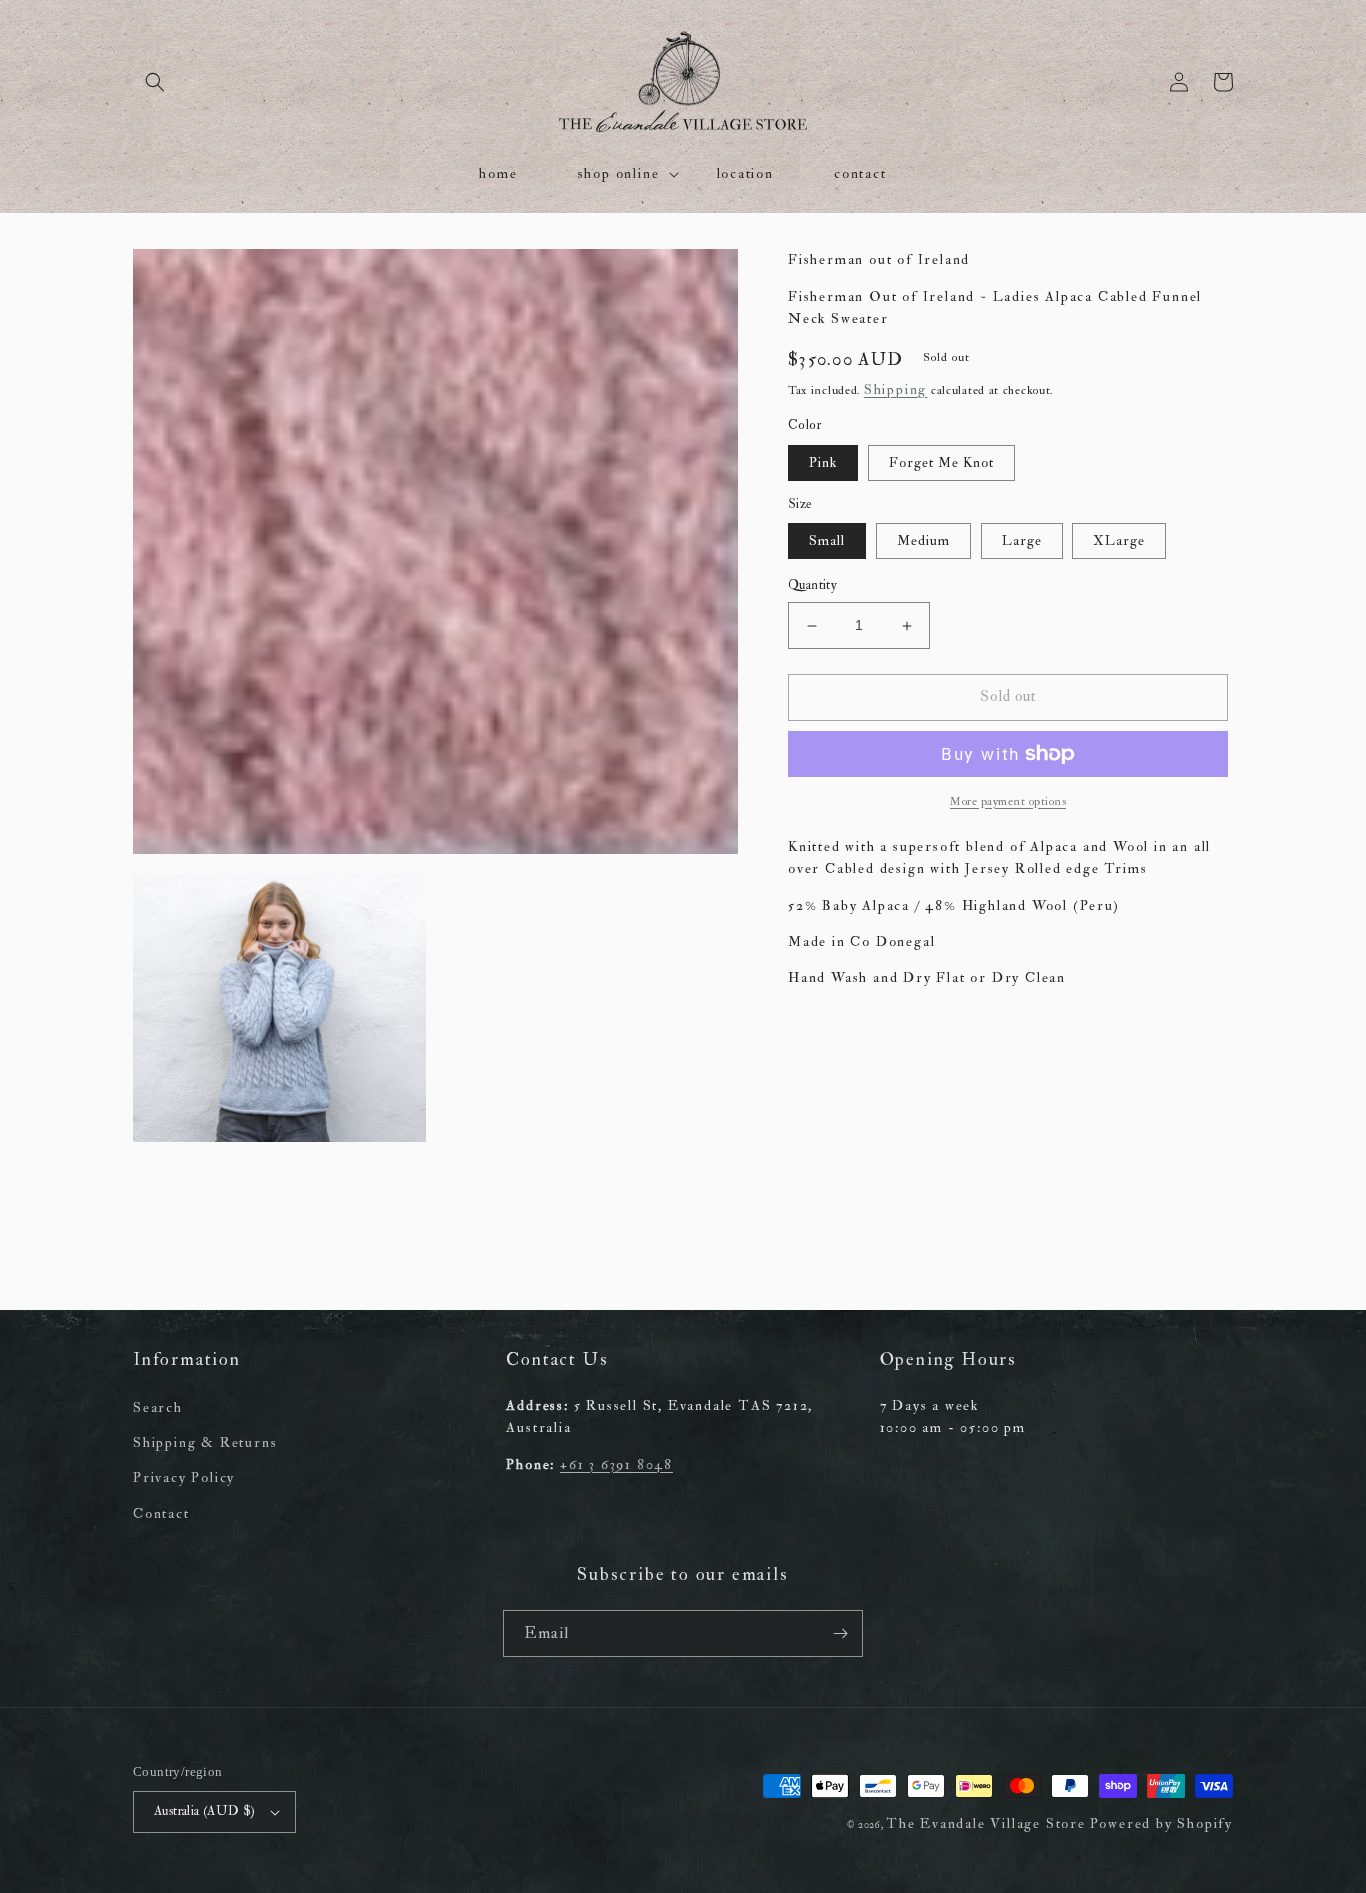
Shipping (895, 389)
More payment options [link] (1008, 801)
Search (158, 1407)
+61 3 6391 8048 (616, 1464)
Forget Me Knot (941, 462)
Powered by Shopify (1161, 1823)
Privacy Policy (184, 1477)
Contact (161, 1513)
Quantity (812, 586)
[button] (155, 82)
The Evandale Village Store (986, 1823)
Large (1022, 541)
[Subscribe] (840, 1633)
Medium (923, 541)
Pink (823, 462)
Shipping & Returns (205, 1442)
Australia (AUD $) (205, 1811)
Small (827, 541)
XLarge (1119, 541)
